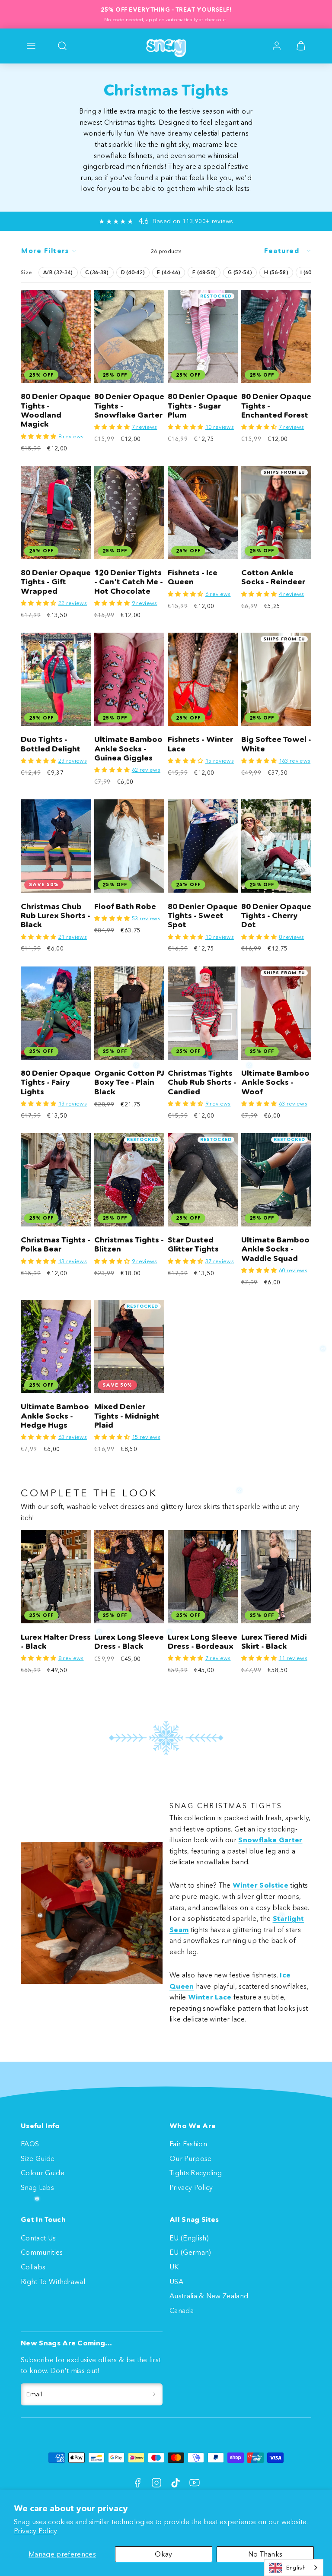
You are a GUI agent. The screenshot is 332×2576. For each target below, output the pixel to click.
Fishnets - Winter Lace (200, 744)
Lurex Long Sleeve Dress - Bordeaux (203, 1642)
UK (174, 2267)
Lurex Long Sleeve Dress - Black (129, 1642)
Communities (42, 2252)
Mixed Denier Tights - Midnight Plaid (127, 1416)
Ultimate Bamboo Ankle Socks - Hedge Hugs (55, 1416)
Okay (163, 2554)
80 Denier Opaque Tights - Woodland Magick (56, 410)
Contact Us (38, 2238)
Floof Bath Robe (125, 906)
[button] (31, 46)
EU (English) (189, 2238)
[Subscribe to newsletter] (154, 2395)
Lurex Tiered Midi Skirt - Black (274, 1642)
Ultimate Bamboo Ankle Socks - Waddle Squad (275, 1249)
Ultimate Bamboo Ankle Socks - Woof (275, 1082)
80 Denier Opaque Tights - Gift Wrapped (56, 582)
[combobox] (294, 2568)
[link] (277, 46)
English (296, 2567)
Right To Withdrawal (53, 2281)
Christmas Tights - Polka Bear (56, 1244)
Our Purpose (191, 2158)
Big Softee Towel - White (276, 744)
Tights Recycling (196, 2173)
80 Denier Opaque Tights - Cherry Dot (276, 916)
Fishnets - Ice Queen (193, 577)
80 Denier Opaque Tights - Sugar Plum (203, 406)
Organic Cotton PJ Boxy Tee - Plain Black (129, 1082)
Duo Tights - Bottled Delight (51, 744)
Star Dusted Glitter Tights (193, 1244)
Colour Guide (43, 2173)
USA (176, 2281)
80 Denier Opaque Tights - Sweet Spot (203, 916)
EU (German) (190, 2252)
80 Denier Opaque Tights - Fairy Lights (56, 1082)
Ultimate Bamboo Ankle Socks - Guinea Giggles (128, 749)
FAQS (30, 2144)
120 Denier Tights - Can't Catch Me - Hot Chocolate (129, 582)
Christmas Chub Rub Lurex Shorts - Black (56, 916)
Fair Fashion (188, 2144)
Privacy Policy (35, 2531)
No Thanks (265, 2554)
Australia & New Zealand (209, 2296)
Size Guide (38, 2158)
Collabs (33, 2267)
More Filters (45, 251)
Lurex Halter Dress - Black (56, 1642)
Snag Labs (37, 2187)
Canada (182, 2310)
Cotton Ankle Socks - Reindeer (273, 577)
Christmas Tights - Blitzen (129, 1244)
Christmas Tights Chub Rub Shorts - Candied (202, 1082)
